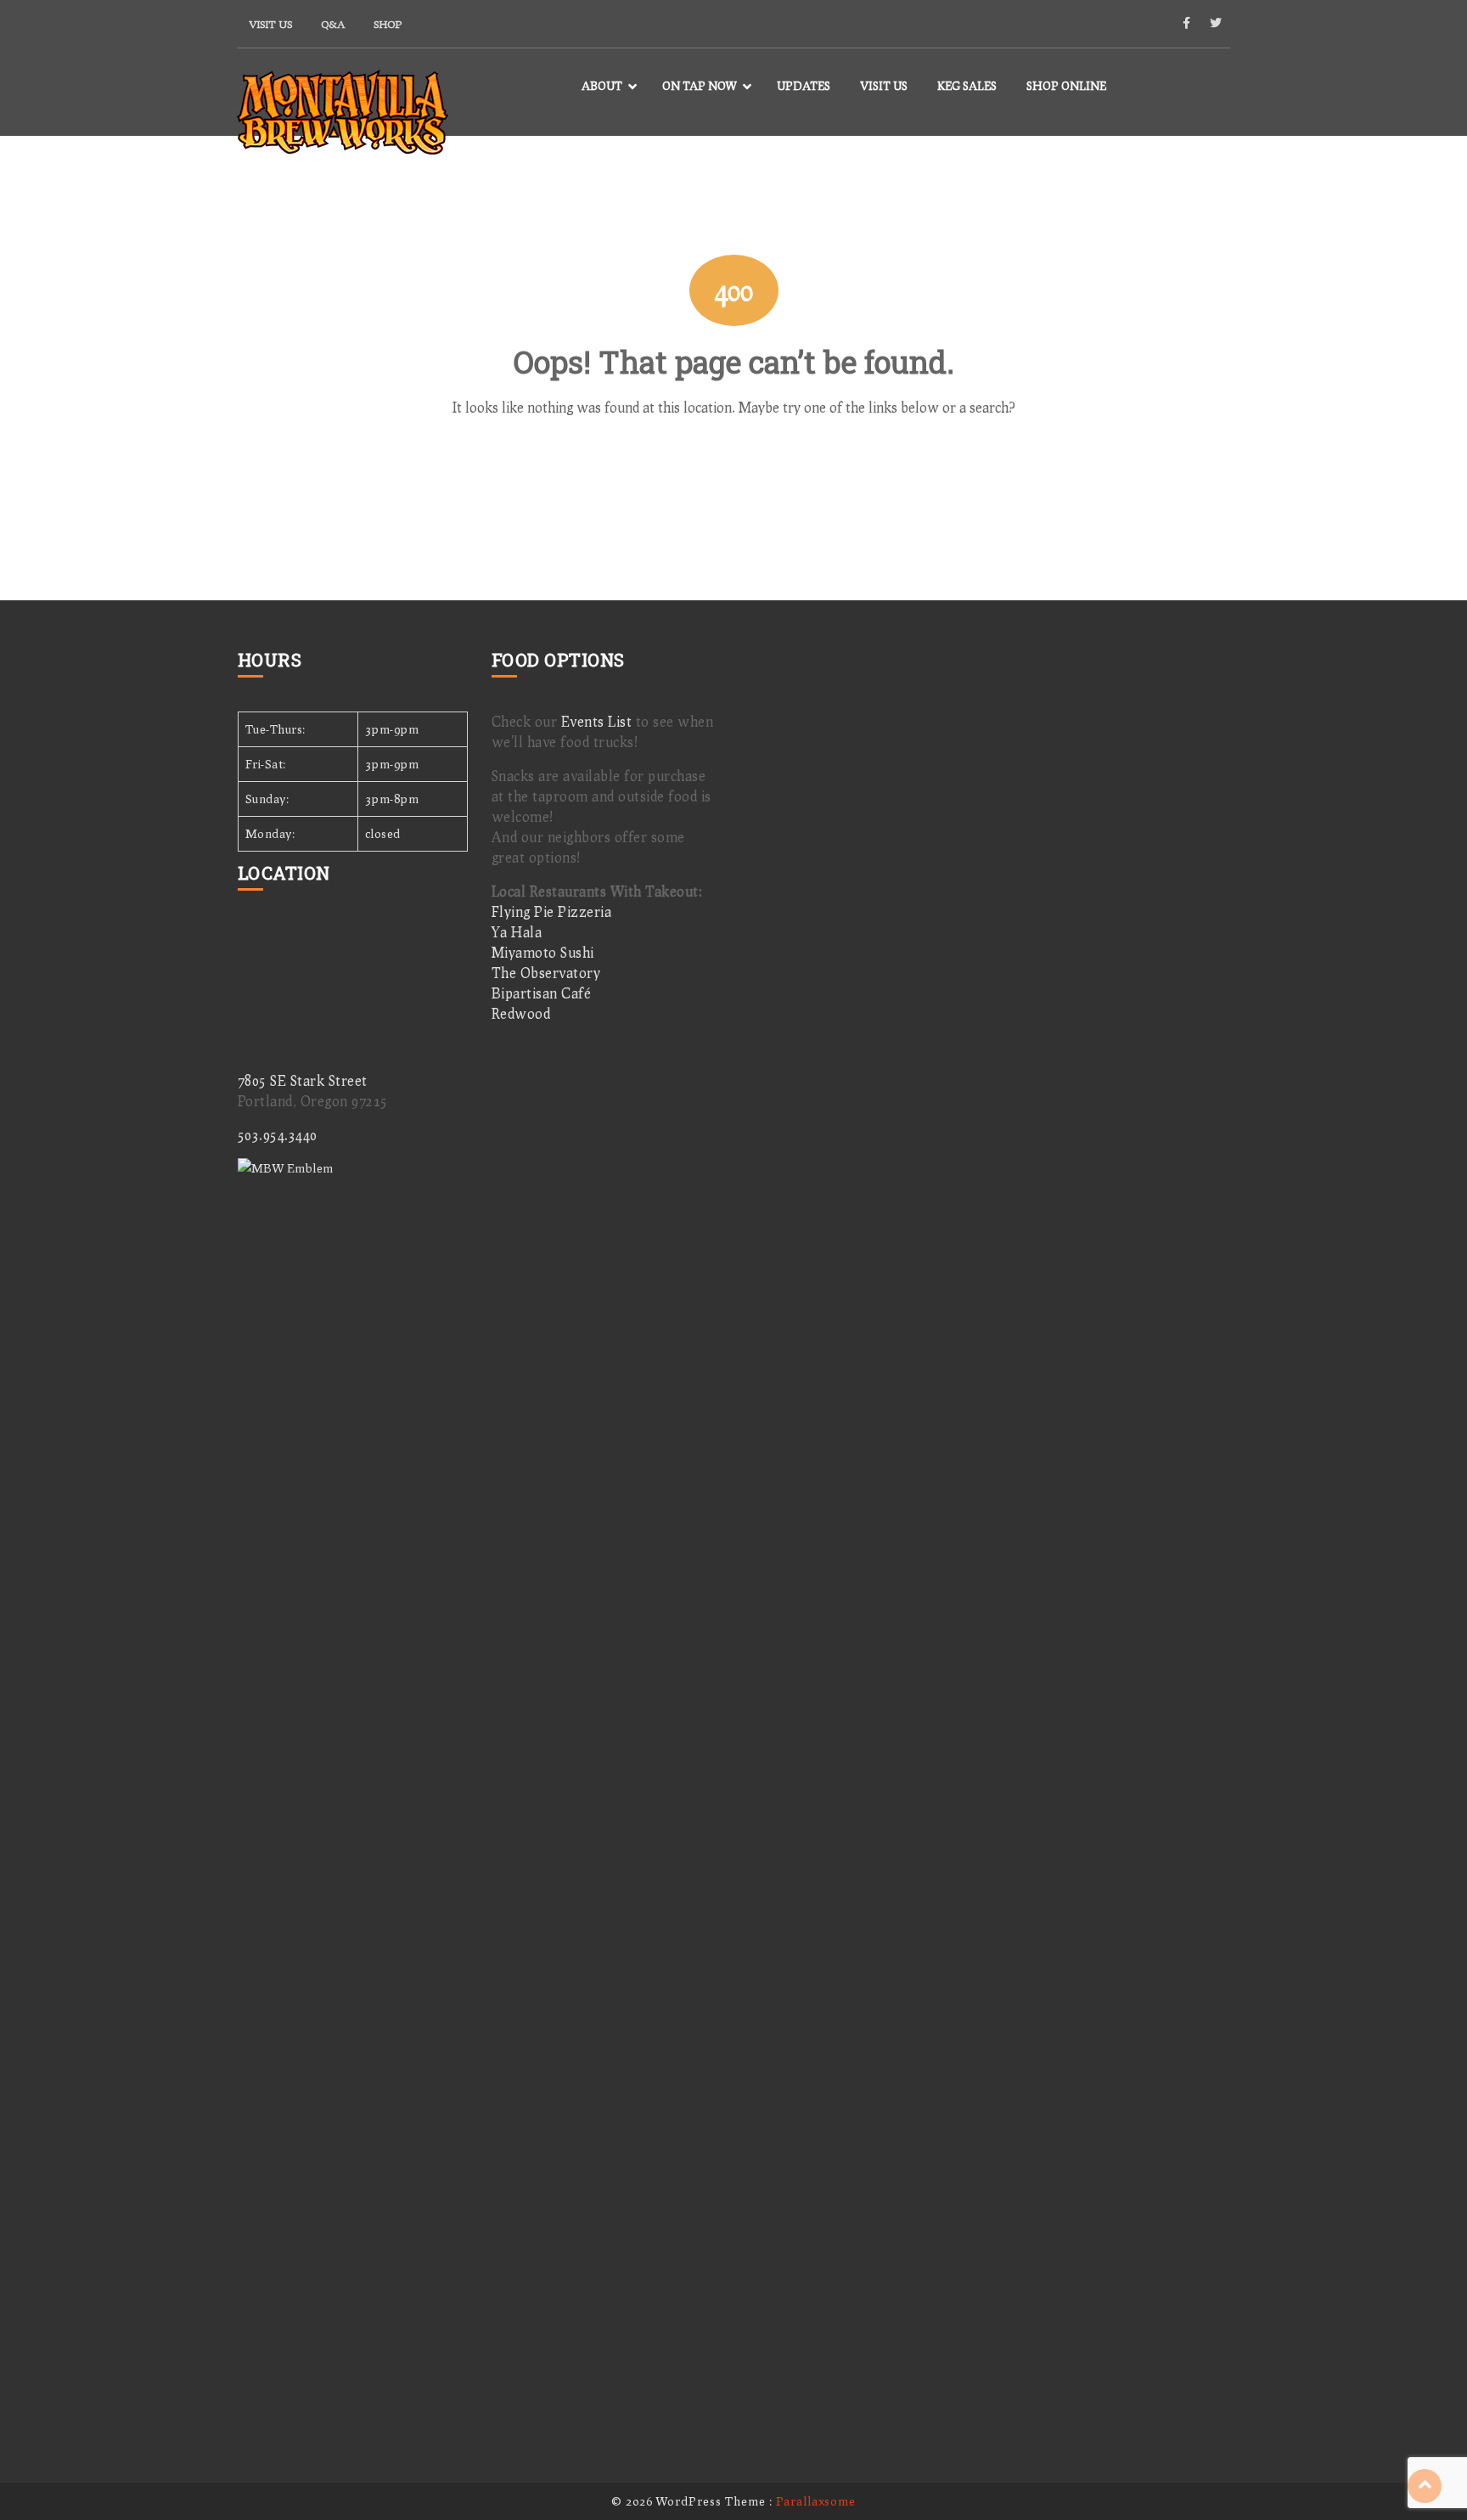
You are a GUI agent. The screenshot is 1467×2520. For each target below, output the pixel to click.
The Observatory (546, 973)
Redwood (521, 1013)
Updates (804, 86)
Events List (597, 721)
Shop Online (1066, 86)
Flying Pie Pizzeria (552, 911)
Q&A (333, 24)
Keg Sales (967, 86)
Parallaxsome (816, 2501)
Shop (388, 24)
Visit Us (271, 24)
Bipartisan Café (542, 993)
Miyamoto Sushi (543, 952)
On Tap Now (700, 86)
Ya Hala (517, 932)
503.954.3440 (278, 1135)
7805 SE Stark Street (303, 1080)
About (602, 86)
